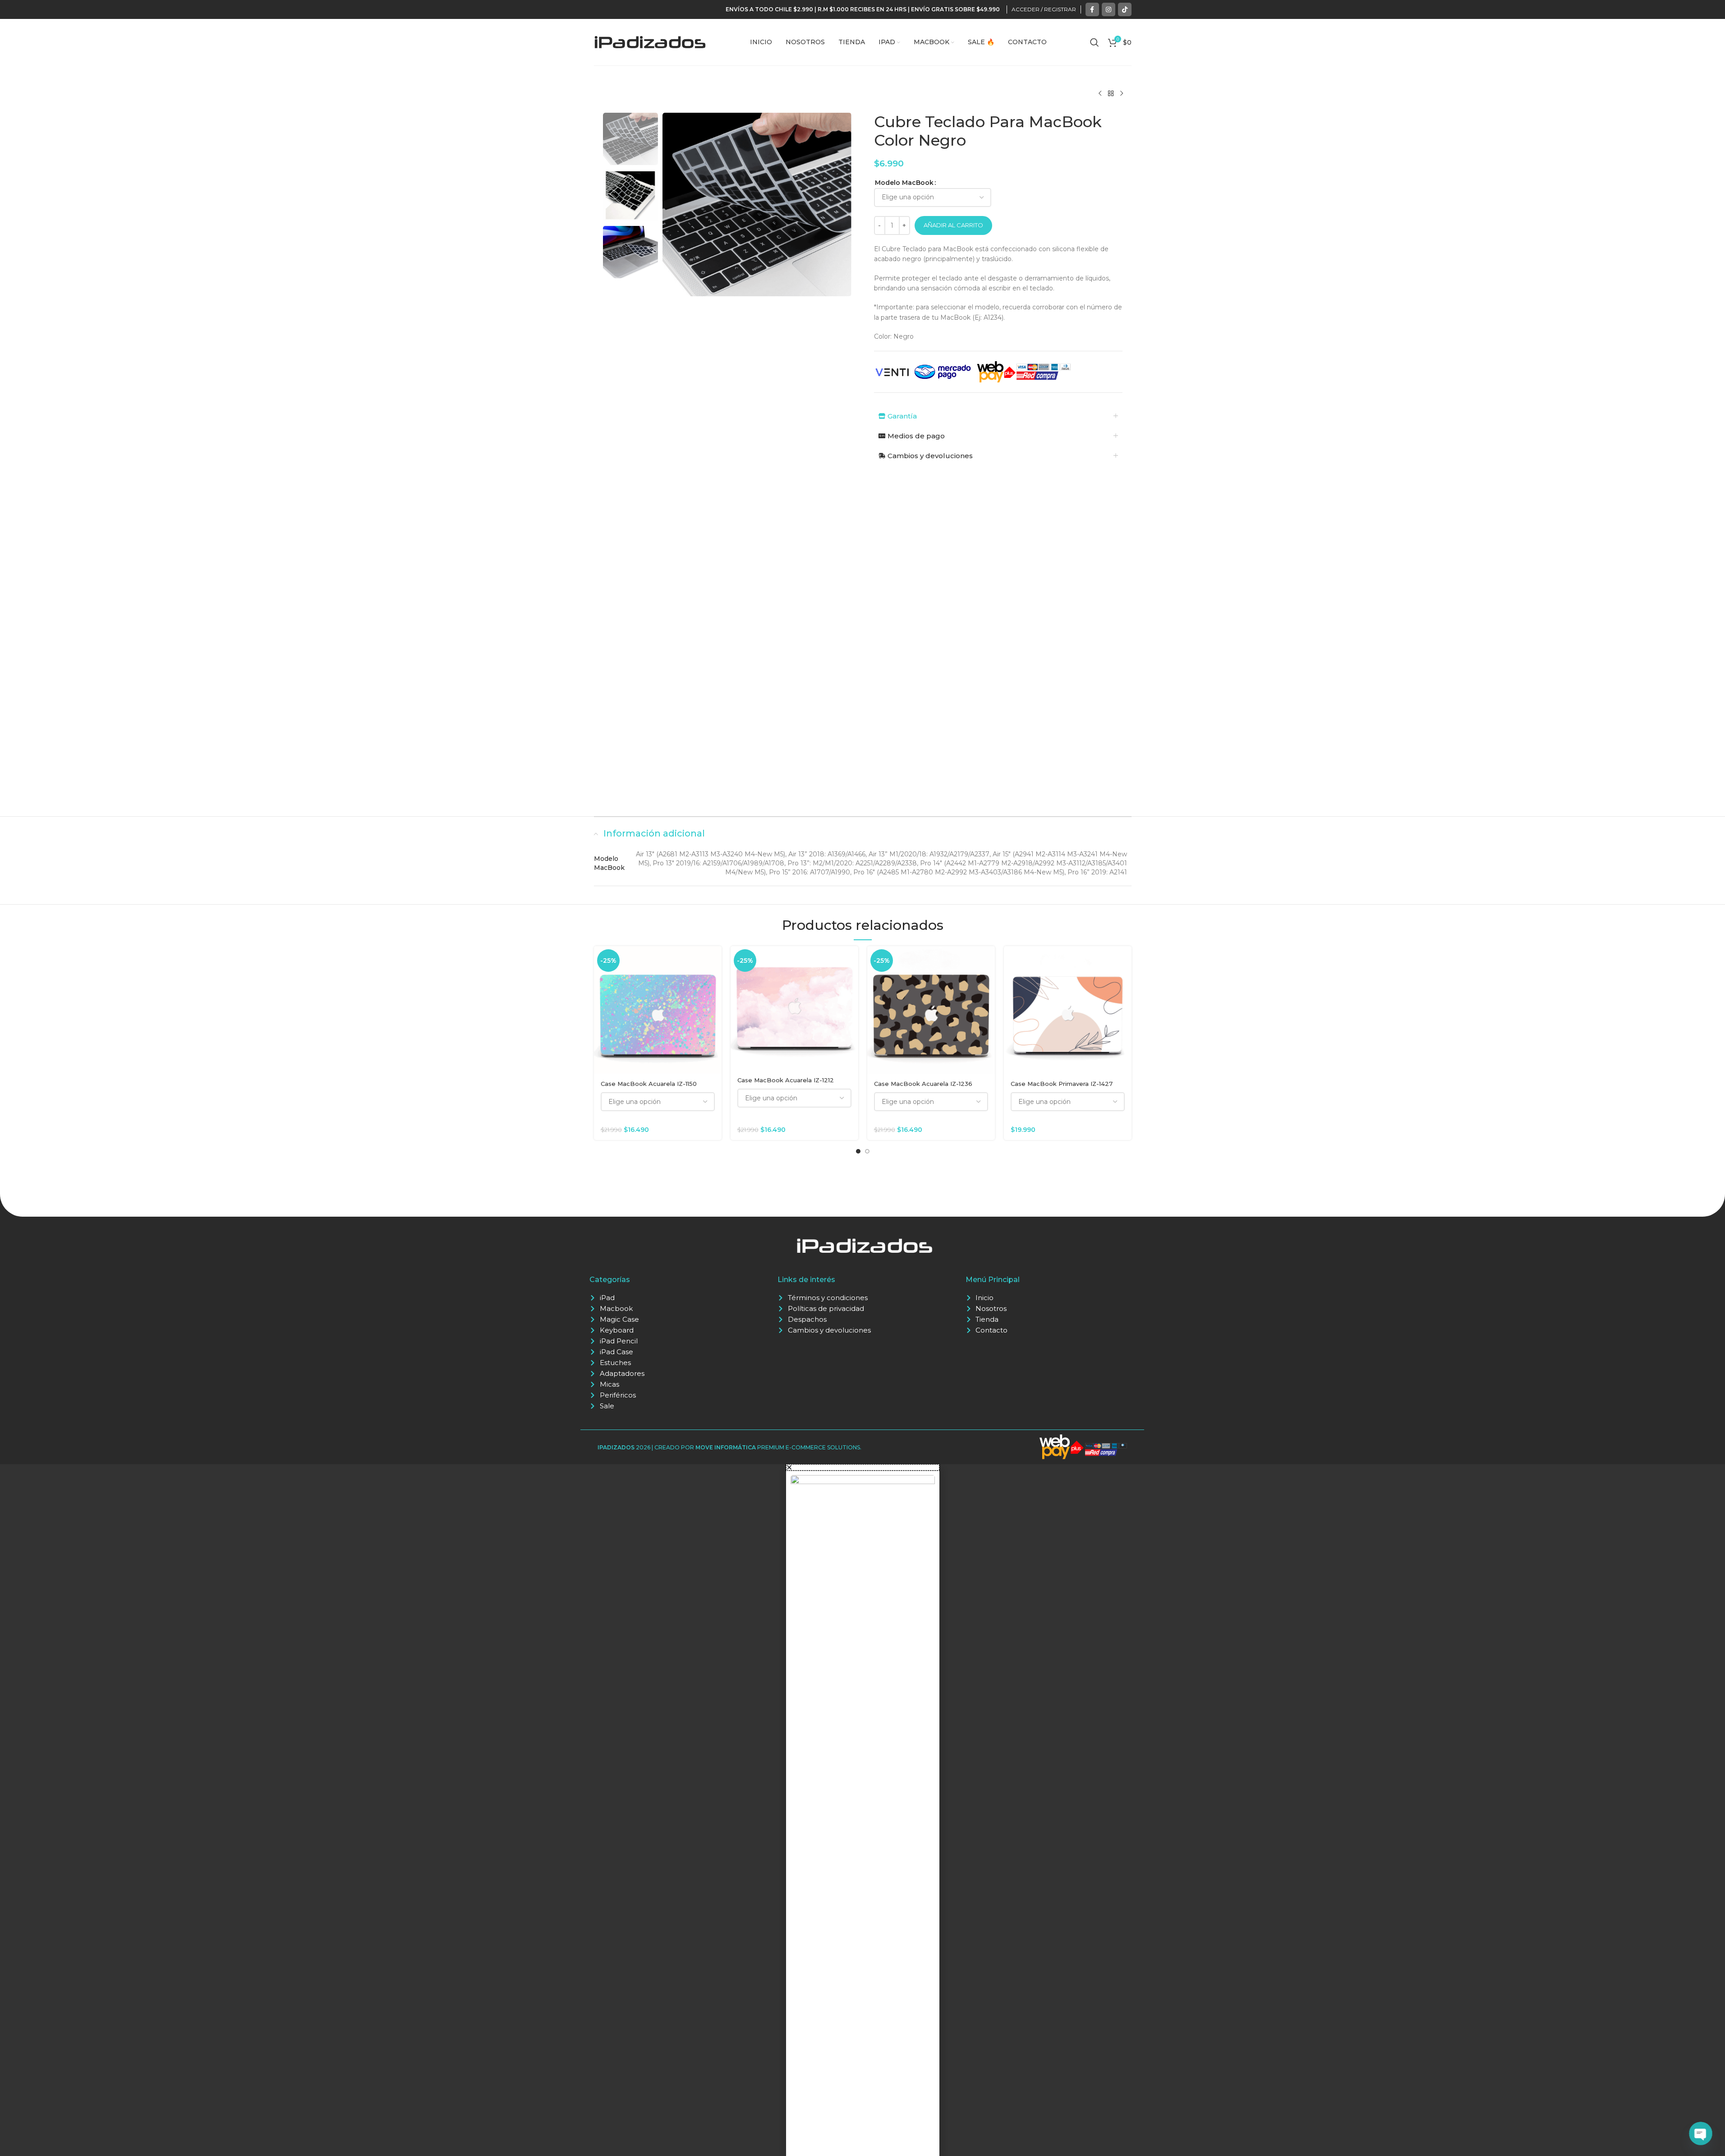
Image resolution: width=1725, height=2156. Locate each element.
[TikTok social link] (1125, 9)
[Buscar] (1095, 42)
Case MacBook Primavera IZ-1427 (1062, 1084)
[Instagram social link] (1109, 9)
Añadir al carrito (953, 225)
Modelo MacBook (904, 183)
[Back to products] (1111, 94)
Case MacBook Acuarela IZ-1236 (923, 1084)
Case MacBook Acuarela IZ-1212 (786, 1080)
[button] (863, 1467)
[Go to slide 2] (867, 1151)
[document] (862, 1810)
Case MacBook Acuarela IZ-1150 (649, 1084)
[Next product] (1122, 94)
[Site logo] (650, 41)
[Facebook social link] (1092, 9)
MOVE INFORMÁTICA (726, 1447)
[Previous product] (1100, 94)
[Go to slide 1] (858, 1151)
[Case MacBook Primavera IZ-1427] (1068, 1010)
